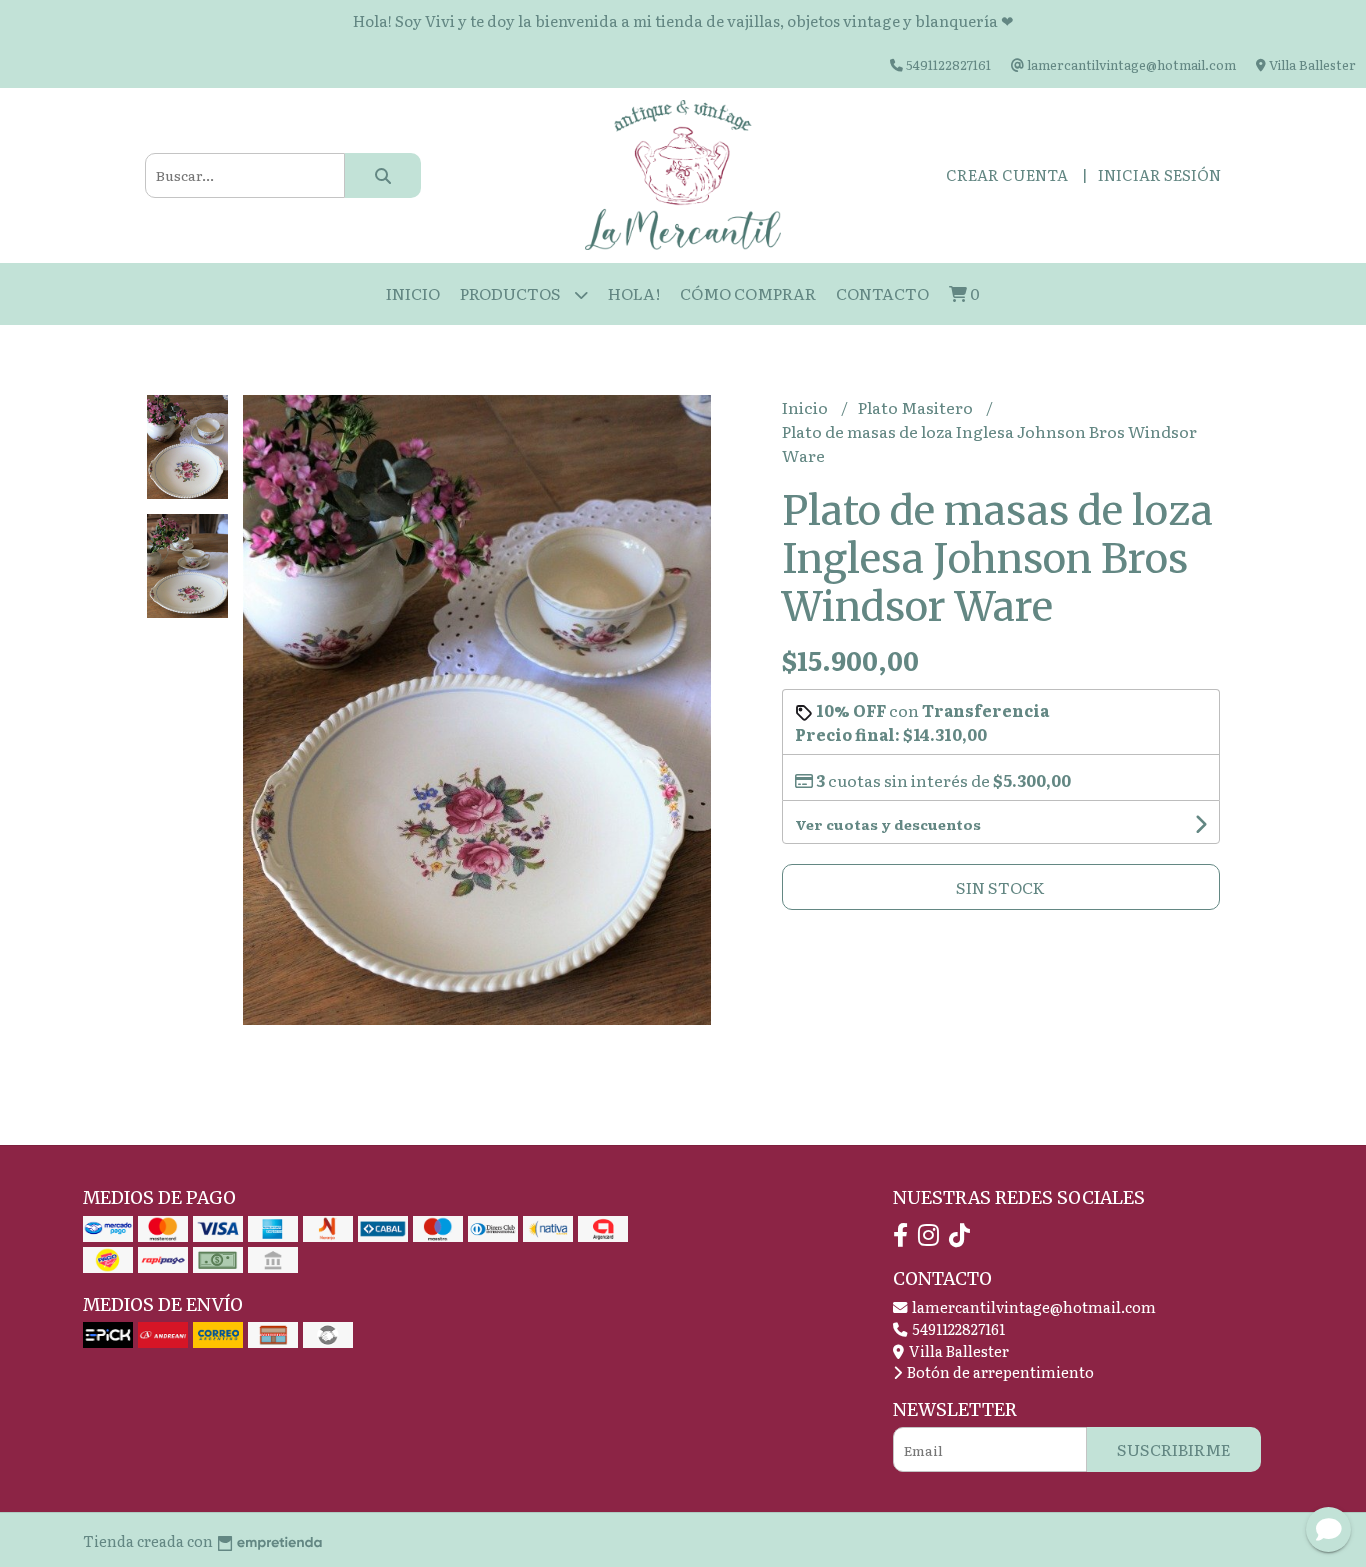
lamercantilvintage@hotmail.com (1032, 1306)
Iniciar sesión (1159, 174)
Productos (512, 293)
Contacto (882, 293)
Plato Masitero (917, 407)
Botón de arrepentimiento (999, 1371)
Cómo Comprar (748, 293)
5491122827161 (957, 1328)
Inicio (413, 293)
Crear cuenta (1007, 174)
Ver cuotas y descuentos (888, 824)
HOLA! (634, 293)
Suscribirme (1174, 1449)
